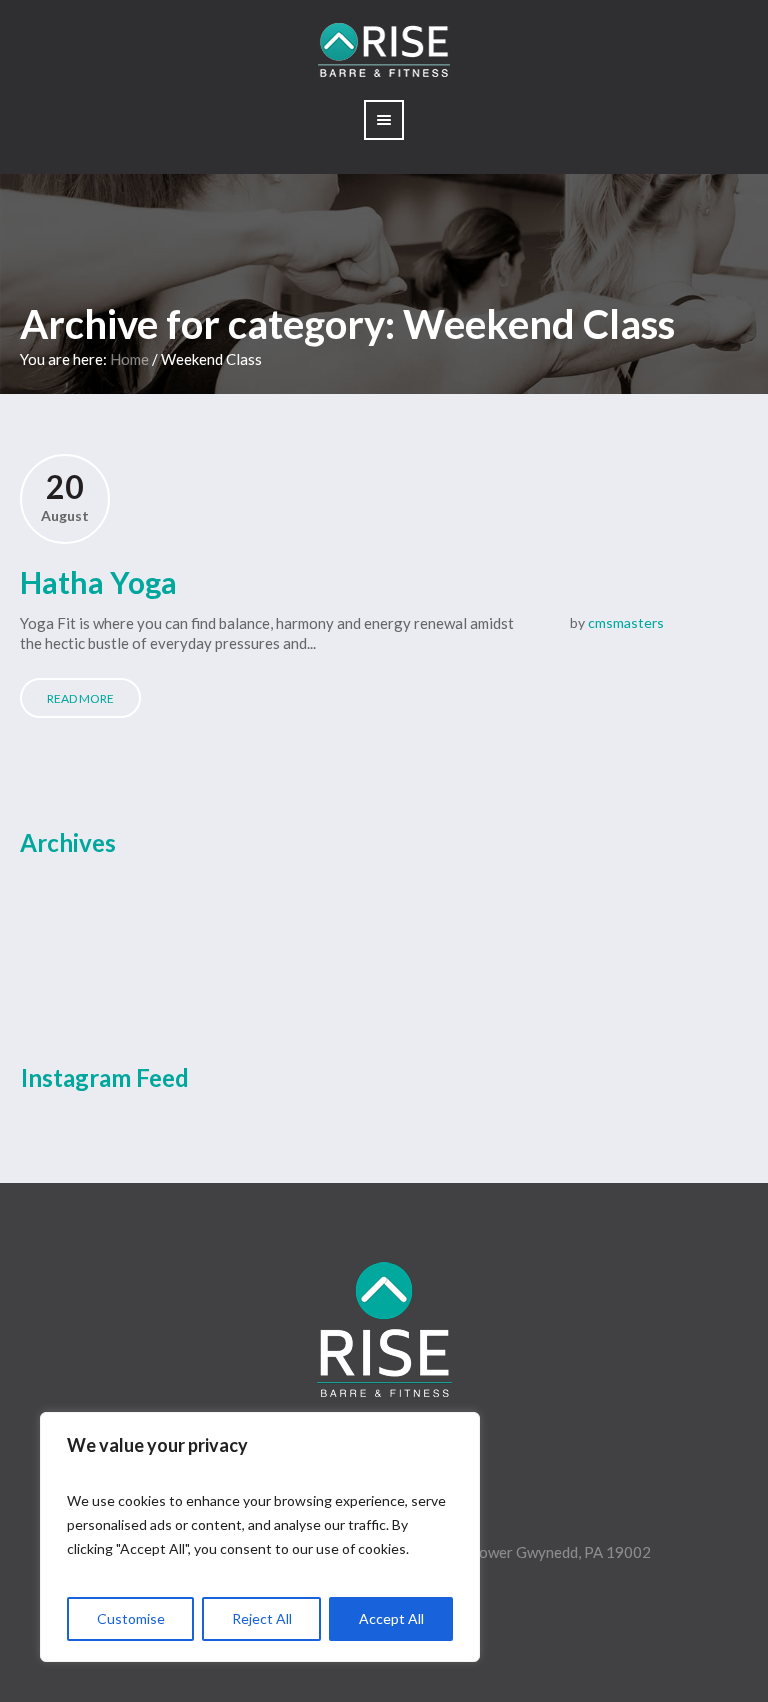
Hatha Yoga (98, 582)
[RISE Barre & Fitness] (384, 1329)
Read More (80, 698)
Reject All (262, 1618)
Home (129, 359)
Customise (131, 1618)
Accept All (391, 1618)
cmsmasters (626, 622)
